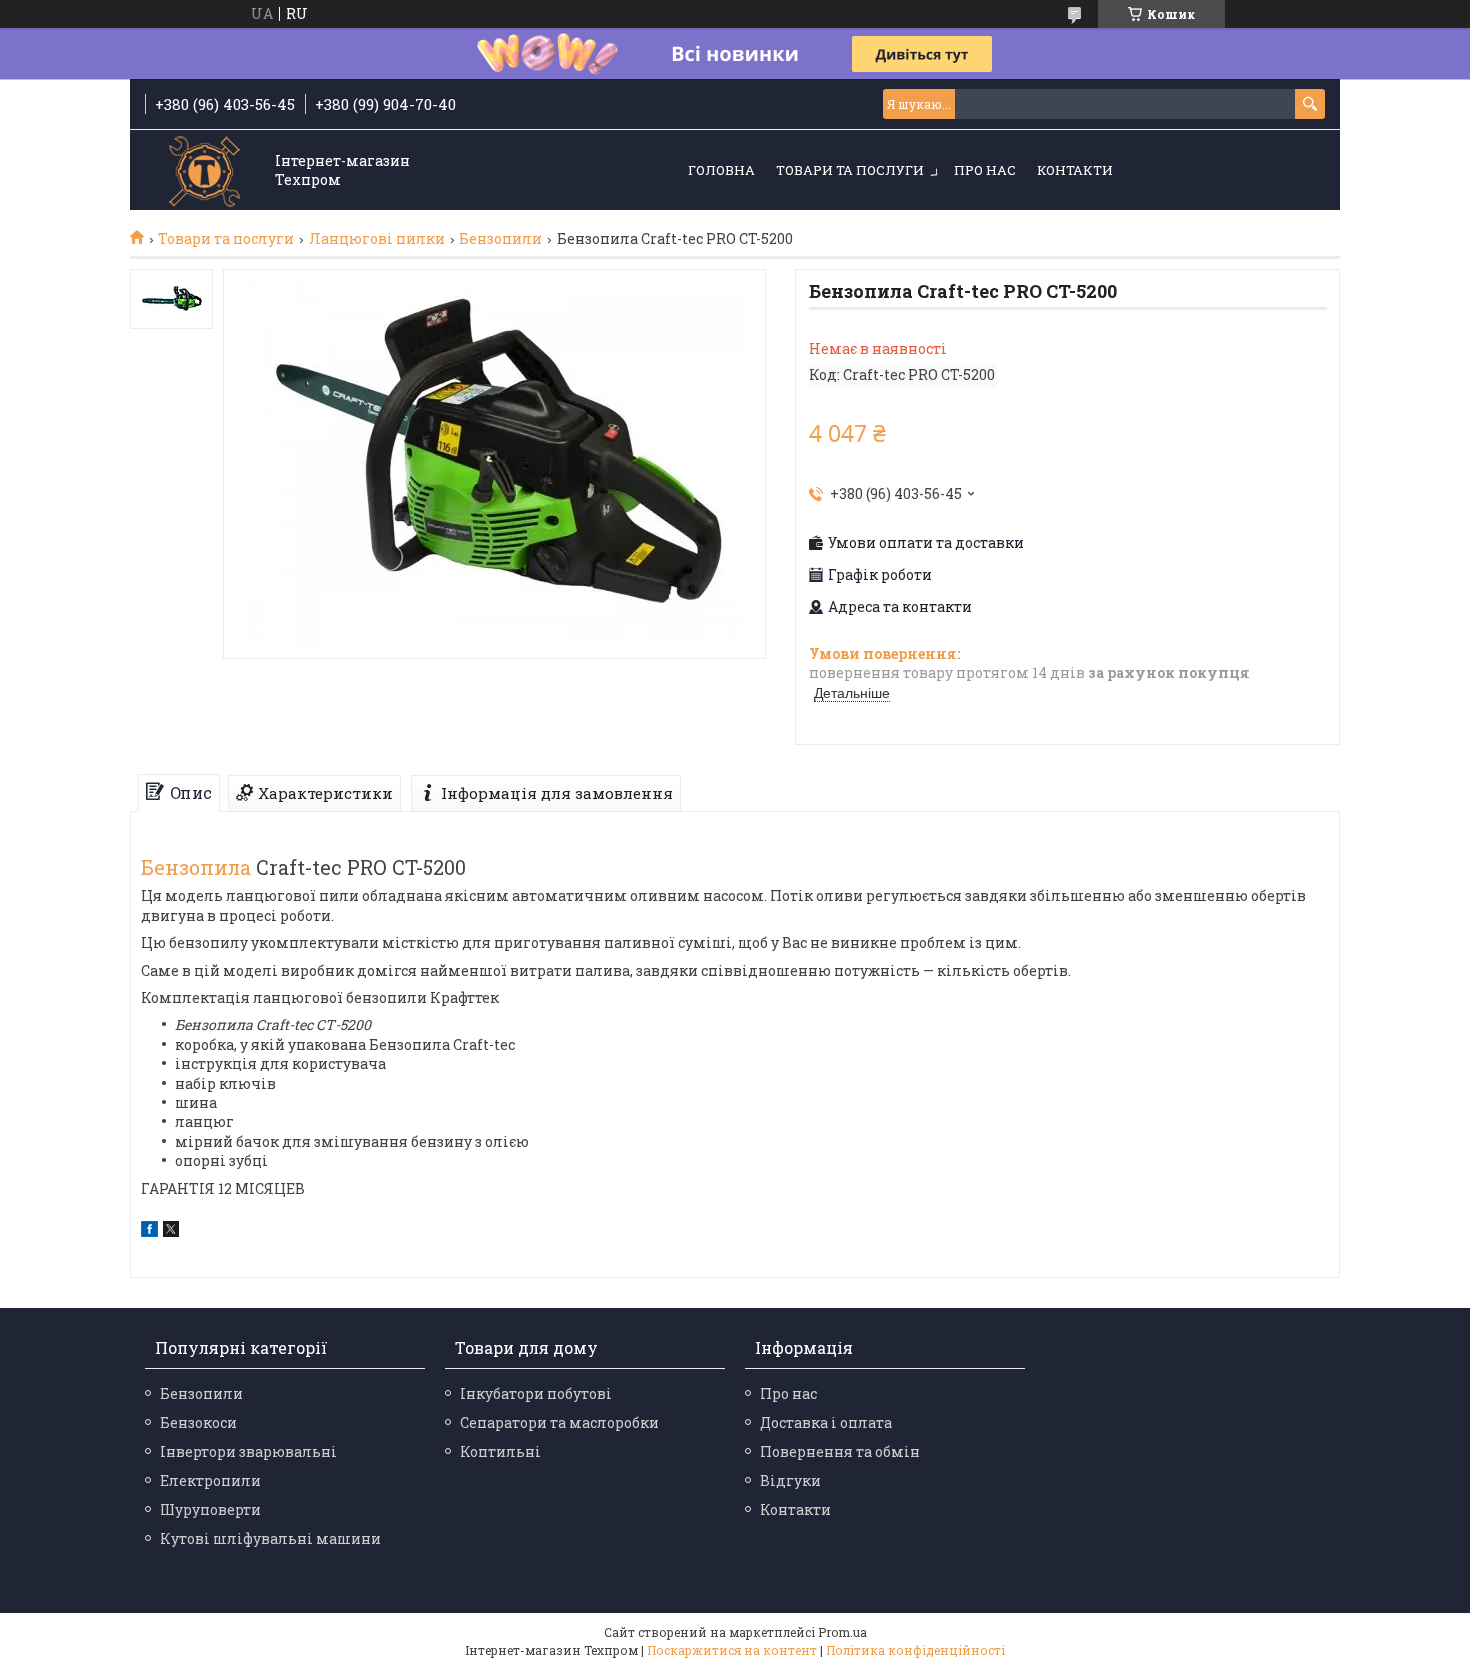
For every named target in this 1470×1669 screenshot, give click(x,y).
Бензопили (500, 239)
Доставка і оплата (826, 1422)
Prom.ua (842, 1632)
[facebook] (149, 1231)
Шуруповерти (210, 1509)
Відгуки (790, 1480)
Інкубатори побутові (536, 1393)
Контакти (1075, 170)
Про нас (985, 170)
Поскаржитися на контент (732, 1650)
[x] (171, 1231)
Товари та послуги (850, 170)
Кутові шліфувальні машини (270, 1538)
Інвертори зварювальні (248, 1451)
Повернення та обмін (840, 1451)
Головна (721, 170)
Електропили (210, 1480)
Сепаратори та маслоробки (559, 1422)
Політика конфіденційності (915, 1650)
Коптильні (500, 1451)
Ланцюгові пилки (377, 239)
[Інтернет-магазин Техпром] (205, 171)
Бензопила (196, 867)
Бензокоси (198, 1422)
